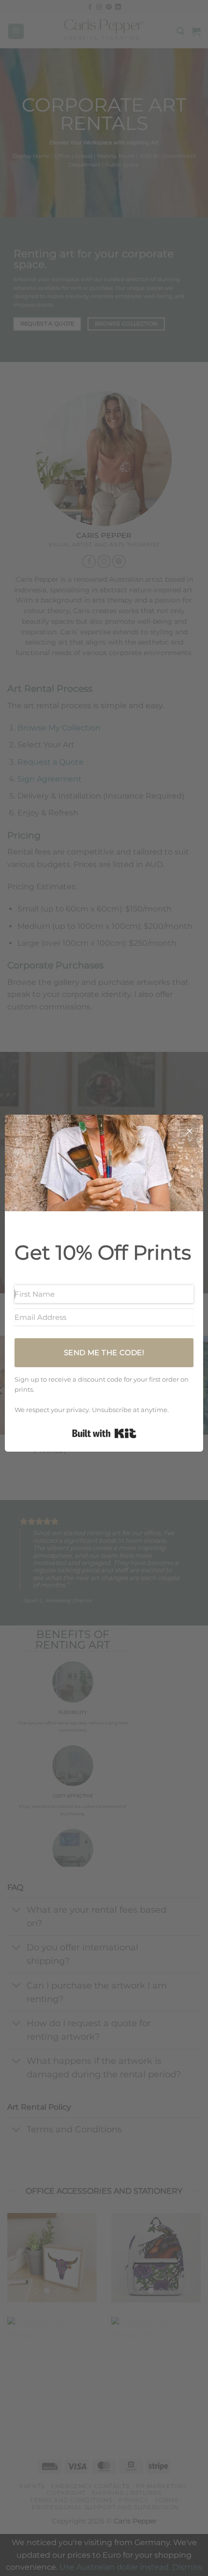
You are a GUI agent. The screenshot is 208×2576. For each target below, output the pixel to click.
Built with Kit (104, 1433)
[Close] (190, 1133)
